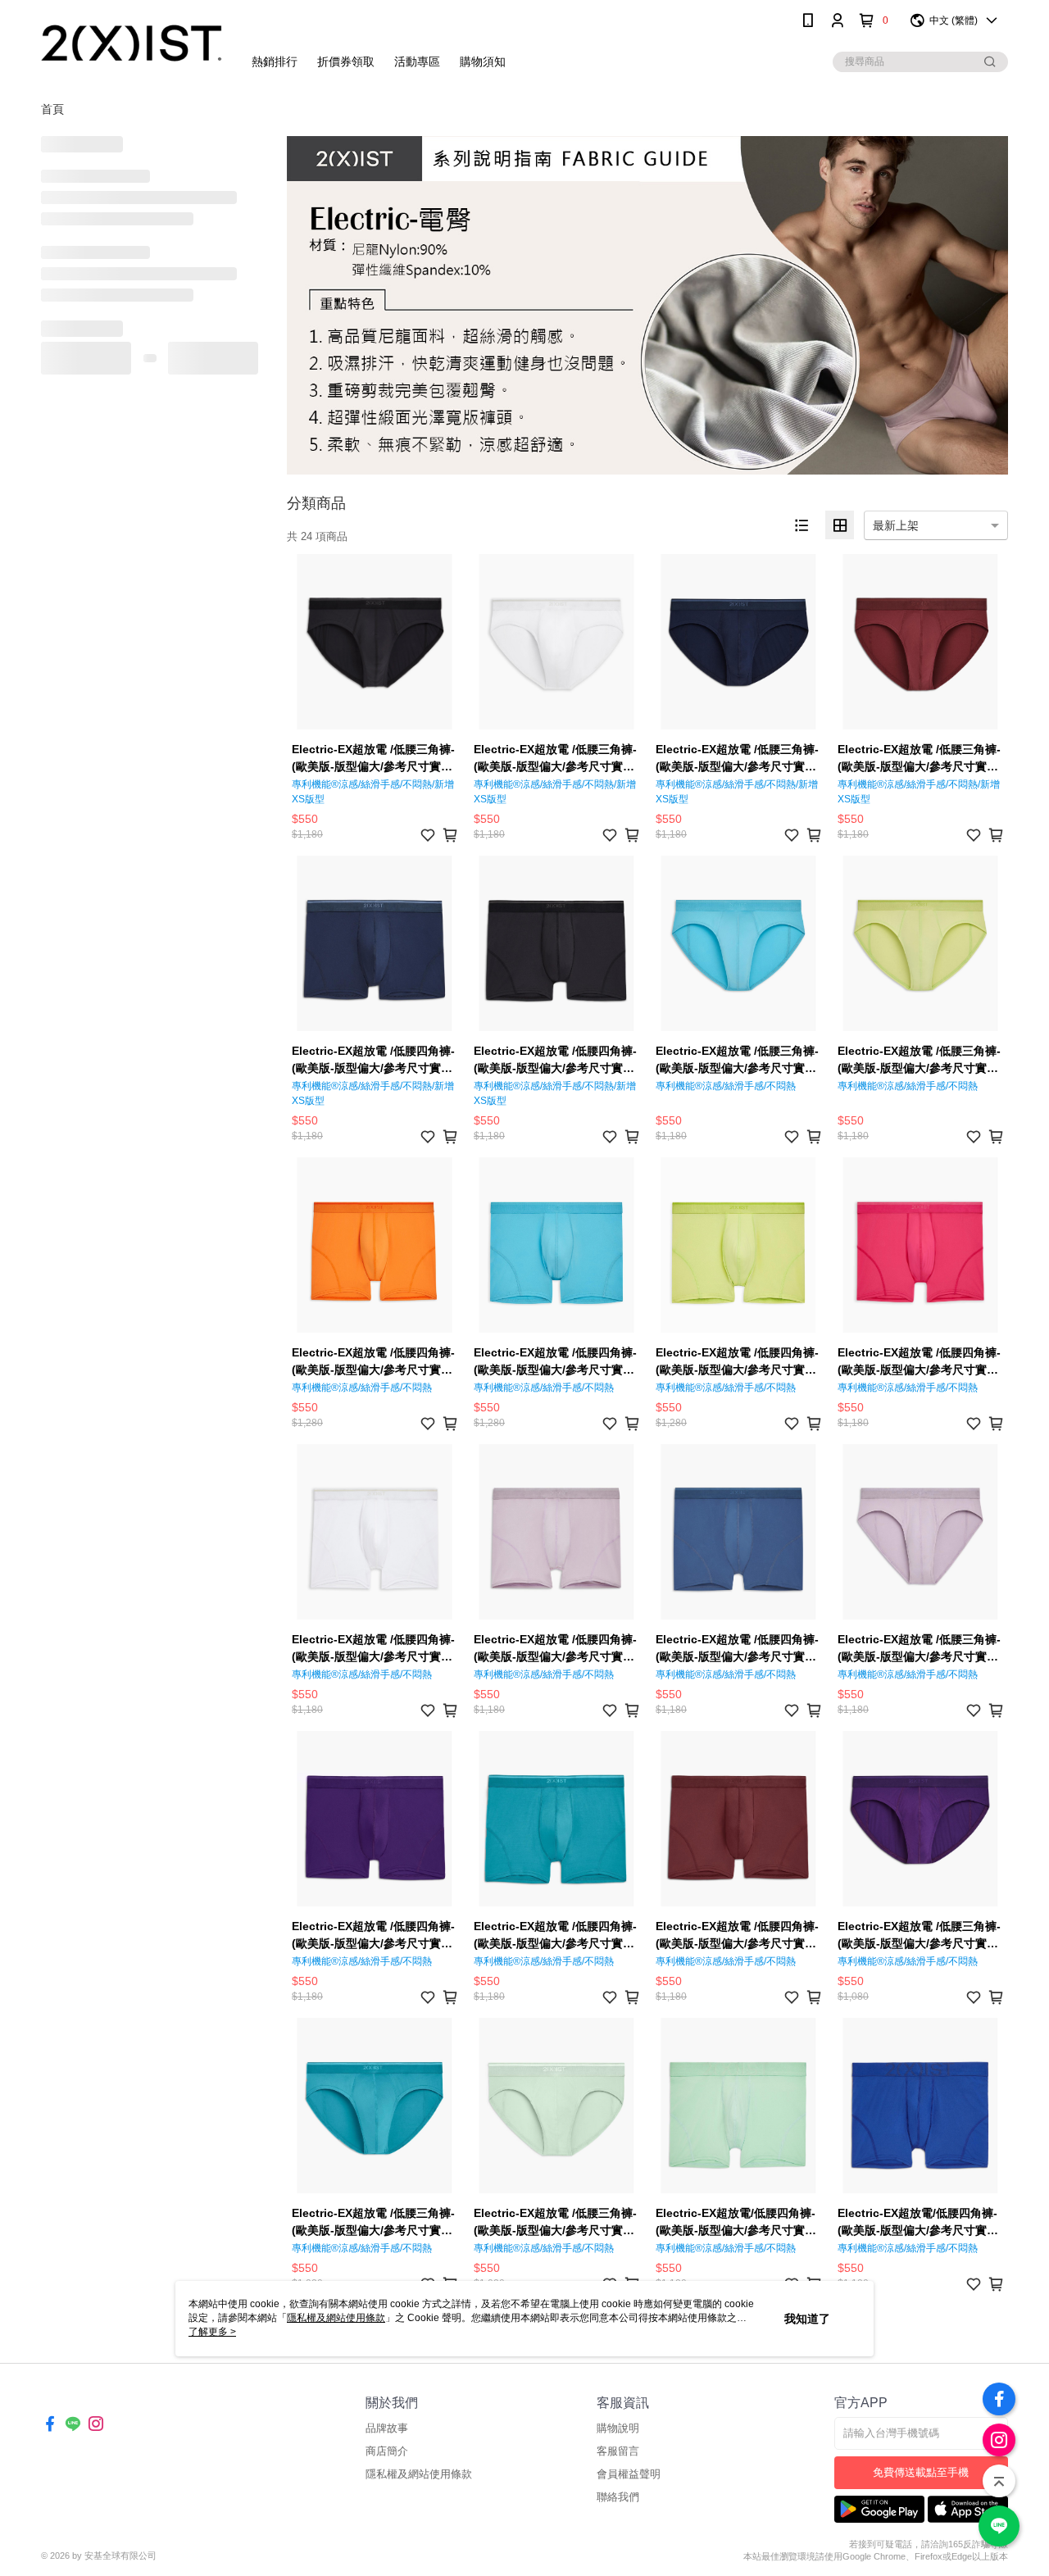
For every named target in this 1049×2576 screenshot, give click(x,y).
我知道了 (807, 2319)
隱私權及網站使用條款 (419, 2474)
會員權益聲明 (629, 2474)
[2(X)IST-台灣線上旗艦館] (132, 43)
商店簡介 (387, 2451)
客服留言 (618, 2451)
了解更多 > (212, 2332)
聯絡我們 (618, 2497)
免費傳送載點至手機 (921, 2472)
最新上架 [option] (896, 525)
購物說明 (618, 2428)
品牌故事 (387, 2428)
